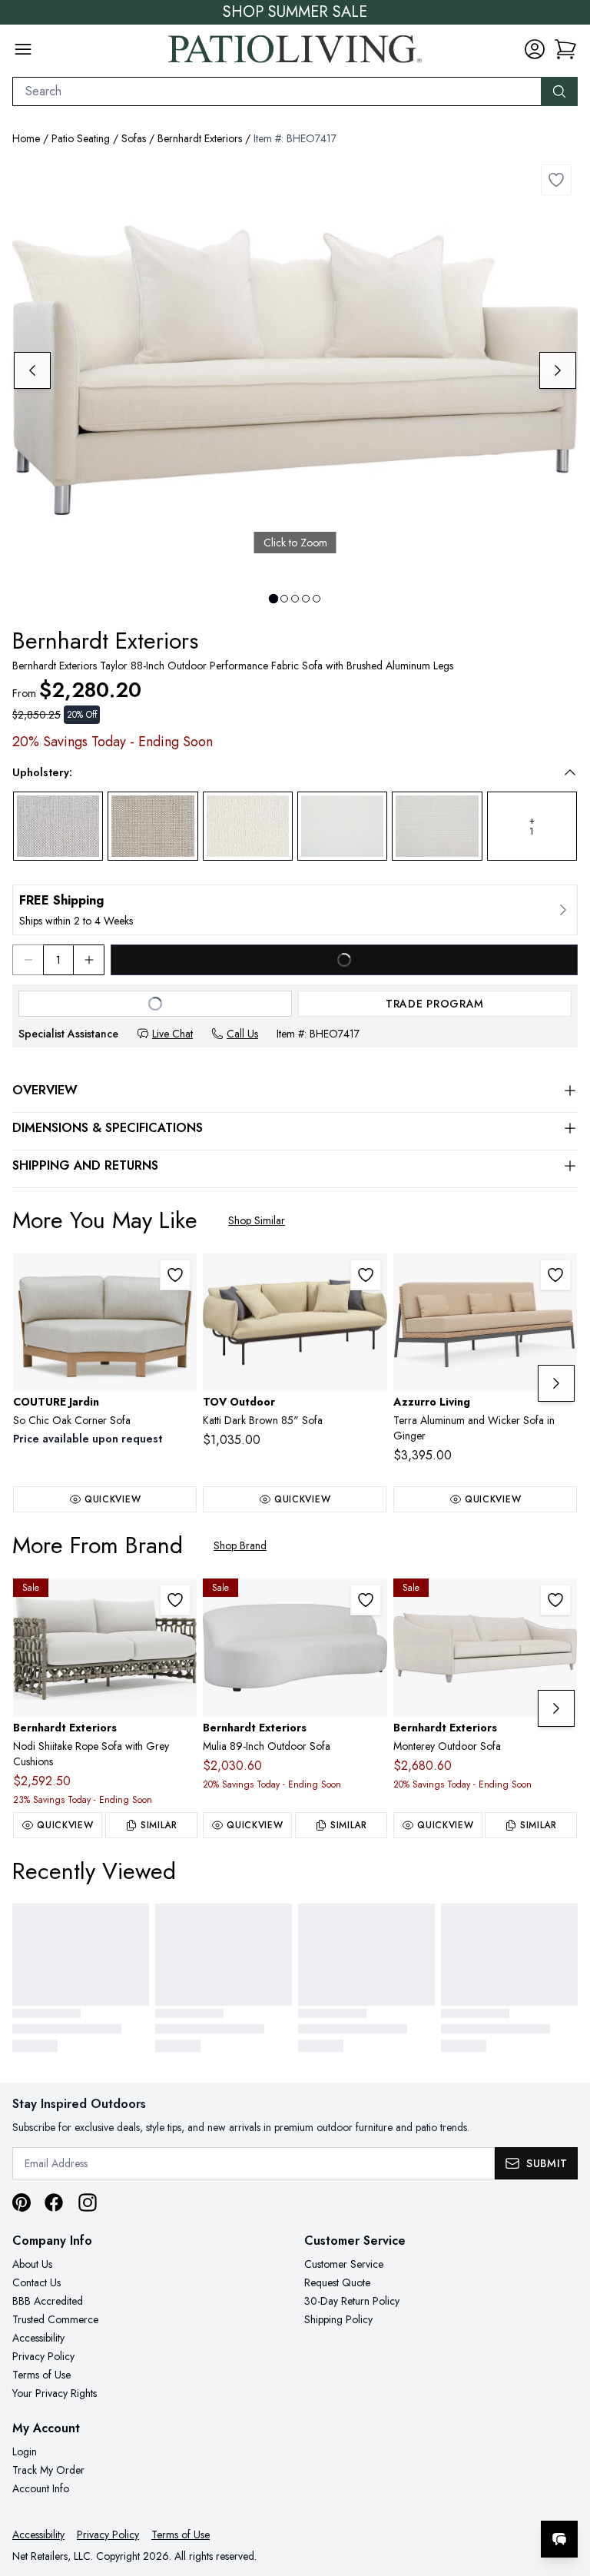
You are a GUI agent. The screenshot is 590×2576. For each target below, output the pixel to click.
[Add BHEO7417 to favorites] (556, 180)
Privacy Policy (43, 2356)
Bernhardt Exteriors (200, 138)
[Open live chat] (559, 2539)
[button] (565, 49)
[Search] (559, 91)
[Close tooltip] (565, 2492)
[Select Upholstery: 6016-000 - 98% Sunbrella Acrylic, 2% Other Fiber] (437, 826)
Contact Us (36, 2282)
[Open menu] (23, 49)
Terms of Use (41, 2375)
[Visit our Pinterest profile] (22, 2203)
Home (26, 138)
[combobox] (277, 91)
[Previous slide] (32, 370)
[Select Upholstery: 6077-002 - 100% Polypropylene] (248, 827)
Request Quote (337, 2282)
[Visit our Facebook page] (54, 2203)
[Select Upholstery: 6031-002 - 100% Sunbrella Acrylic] (342, 826)
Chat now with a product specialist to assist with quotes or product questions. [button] (451, 2499)
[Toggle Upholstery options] (570, 772)
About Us (32, 2264)
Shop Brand (240, 1545)
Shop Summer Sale (295, 12)
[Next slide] (558, 370)
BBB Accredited (48, 2301)
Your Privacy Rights (55, 2393)
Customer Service (344, 2264)
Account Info (41, 2488)
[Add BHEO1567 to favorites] (366, 1600)
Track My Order (48, 2470)
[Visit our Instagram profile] (88, 2203)
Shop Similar (257, 1220)
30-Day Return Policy (352, 2301)
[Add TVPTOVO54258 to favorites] (366, 1275)
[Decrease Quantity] (28, 960)
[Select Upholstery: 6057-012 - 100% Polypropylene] (152, 826)
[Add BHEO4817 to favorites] (555, 1600)
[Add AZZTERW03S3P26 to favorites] (555, 1275)
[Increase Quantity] (89, 960)
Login (25, 2452)
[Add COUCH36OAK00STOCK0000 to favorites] (175, 1275)
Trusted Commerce (55, 2319)
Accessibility (38, 2338)
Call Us (242, 1034)
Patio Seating (81, 138)
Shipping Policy (338, 2319)
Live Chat (172, 1034)
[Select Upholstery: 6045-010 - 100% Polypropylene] (58, 826)
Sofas (134, 138)
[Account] (535, 49)
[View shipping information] (295, 910)
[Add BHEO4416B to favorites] (175, 1600)
